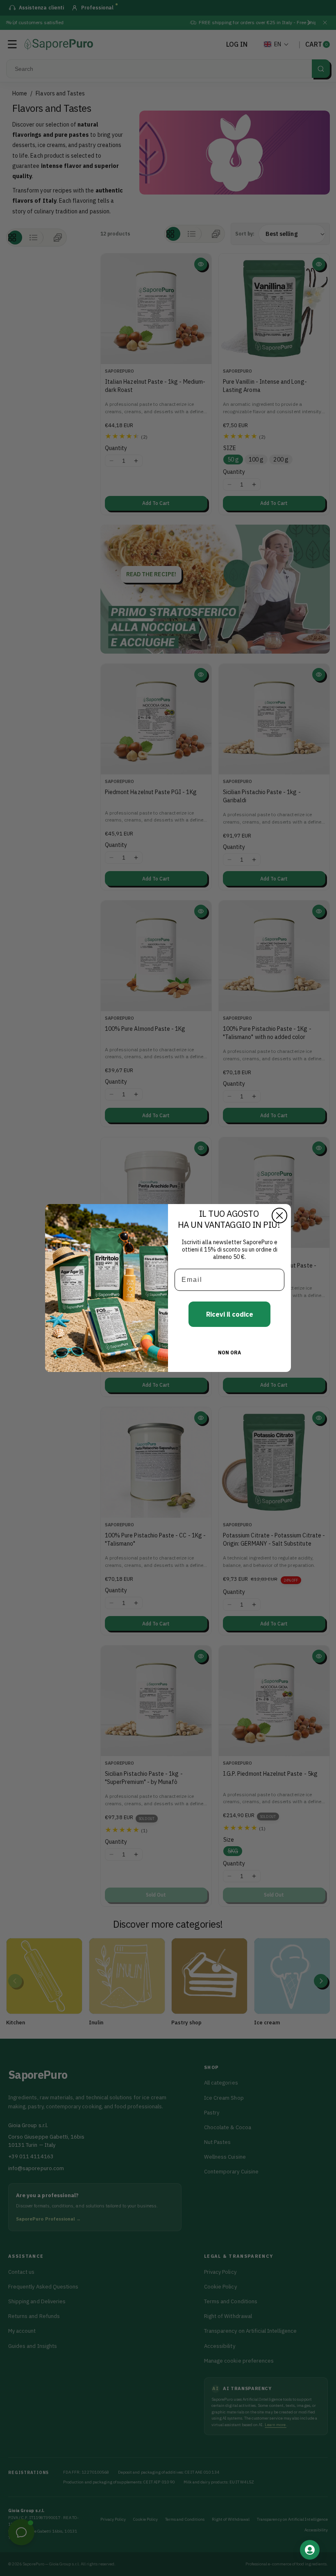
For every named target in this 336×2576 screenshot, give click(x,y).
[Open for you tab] (310, 2550)
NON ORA (229, 1353)
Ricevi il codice (230, 1314)
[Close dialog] (279, 1216)
